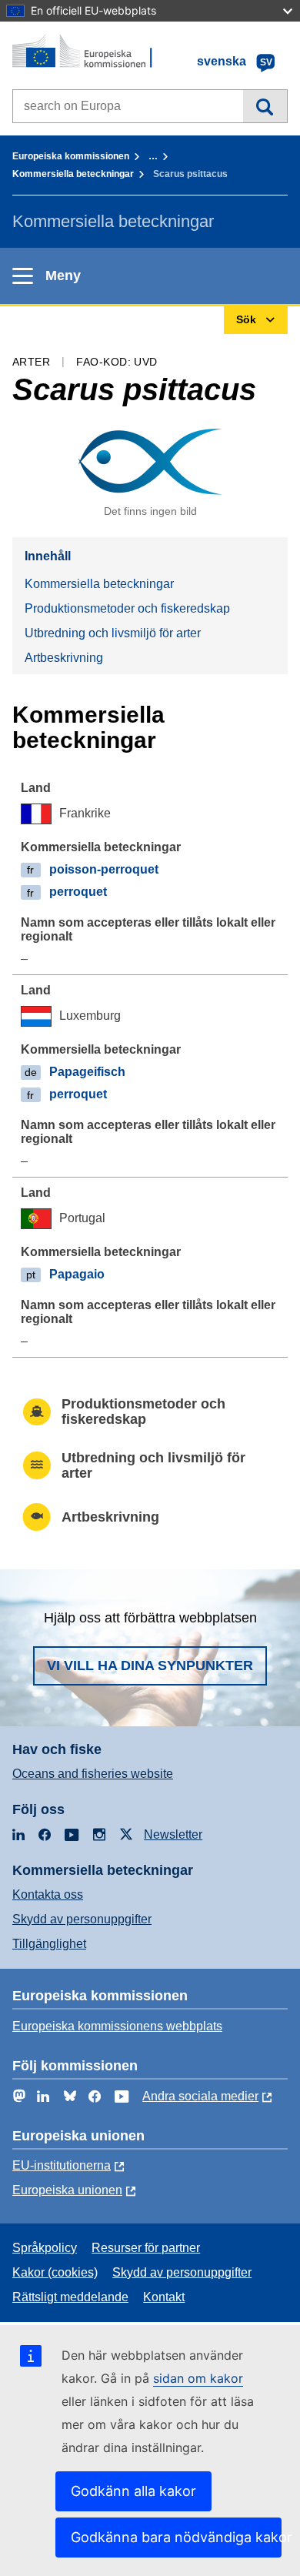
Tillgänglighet (49, 1944)
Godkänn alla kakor (133, 2491)
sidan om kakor (198, 2378)
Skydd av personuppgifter (82, 1919)
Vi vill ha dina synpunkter (150, 1666)
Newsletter (173, 1834)
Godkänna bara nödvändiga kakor (176, 2537)
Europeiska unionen (67, 2190)
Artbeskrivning (64, 658)
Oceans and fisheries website (93, 1774)
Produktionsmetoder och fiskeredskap (127, 608)
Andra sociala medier (200, 2096)
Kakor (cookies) (55, 2272)
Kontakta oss (48, 1894)
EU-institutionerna (62, 2165)
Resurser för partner (146, 2248)
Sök (265, 106)
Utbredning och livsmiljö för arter (113, 633)
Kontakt (164, 2297)
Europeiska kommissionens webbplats (117, 2026)
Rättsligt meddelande (70, 2297)
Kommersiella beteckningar (73, 174)
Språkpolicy (45, 2248)
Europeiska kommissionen (71, 156)
